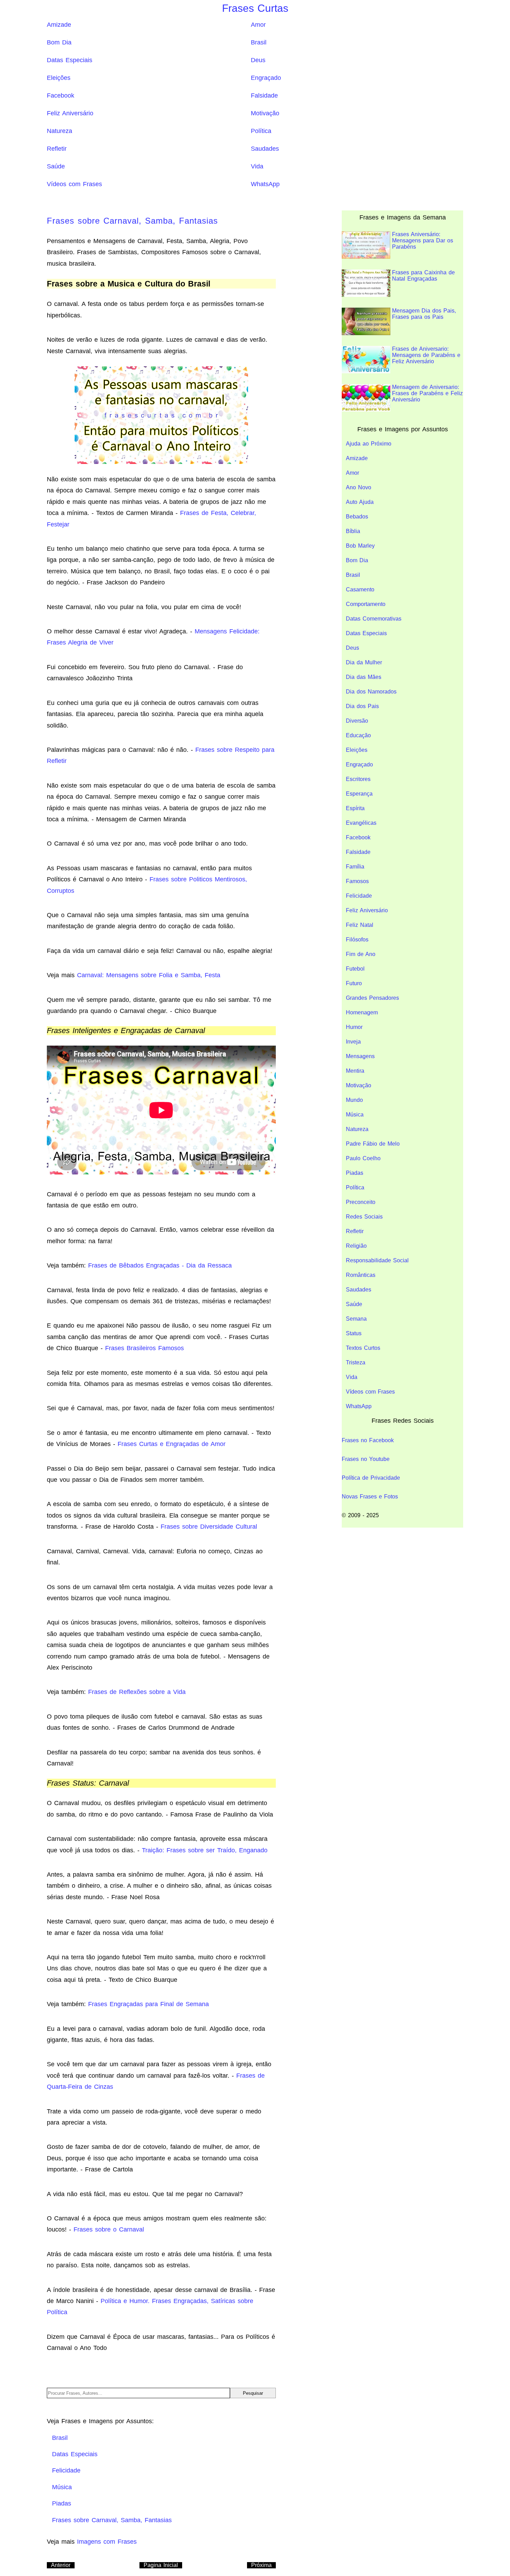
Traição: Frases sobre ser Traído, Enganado (205, 1850)
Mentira (355, 1071)
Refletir (57, 149)
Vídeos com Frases (74, 184)
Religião (356, 1246)
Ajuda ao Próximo (369, 444)
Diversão (357, 721)
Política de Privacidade (371, 1478)
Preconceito (361, 1202)
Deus (258, 60)
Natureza (59, 131)
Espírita (355, 808)
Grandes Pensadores (372, 998)
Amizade (59, 25)
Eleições (59, 78)
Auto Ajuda (360, 502)
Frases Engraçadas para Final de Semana (148, 2004)
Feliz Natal (360, 925)
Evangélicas (361, 823)
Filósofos (357, 940)
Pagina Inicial (161, 2565)
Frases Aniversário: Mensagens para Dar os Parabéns (423, 240)
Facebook (61, 95)
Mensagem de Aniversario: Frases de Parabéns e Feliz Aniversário (427, 393)
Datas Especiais (70, 60)
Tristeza (356, 1362)
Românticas (361, 1275)
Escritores (358, 779)
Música (355, 1115)
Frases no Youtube (366, 1459)
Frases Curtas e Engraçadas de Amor (172, 1444)
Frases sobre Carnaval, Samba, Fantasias (132, 221)
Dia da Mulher (364, 662)
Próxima (261, 2565)
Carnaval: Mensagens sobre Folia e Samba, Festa (149, 975)
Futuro (354, 983)
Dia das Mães (364, 677)
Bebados (357, 517)
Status (354, 1333)
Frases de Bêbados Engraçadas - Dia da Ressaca (160, 1265)
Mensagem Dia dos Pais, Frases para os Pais (424, 314)
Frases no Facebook (368, 1440)
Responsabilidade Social (377, 1260)
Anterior (61, 2565)
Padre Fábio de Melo (373, 1144)
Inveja (353, 1042)
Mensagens (360, 1056)
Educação (358, 735)
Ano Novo (359, 487)
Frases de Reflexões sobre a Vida (137, 1692)
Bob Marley (360, 546)
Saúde (56, 166)
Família (355, 867)
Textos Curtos (363, 1348)
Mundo (354, 1100)
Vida (257, 166)
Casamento (360, 589)
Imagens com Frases (107, 2542)
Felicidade (359, 896)
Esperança (359, 794)
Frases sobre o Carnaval (109, 2229)
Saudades (265, 149)
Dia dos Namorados (371, 692)
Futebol (355, 969)
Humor (354, 1027)
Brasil (259, 42)
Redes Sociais (364, 1217)
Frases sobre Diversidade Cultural (209, 1527)
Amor (258, 25)
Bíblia (353, 531)
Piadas (355, 1173)
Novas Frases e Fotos (370, 1497)
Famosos (357, 881)
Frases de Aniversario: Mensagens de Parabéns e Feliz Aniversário (426, 355)
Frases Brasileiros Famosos (144, 1348)
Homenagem (362, 1012)
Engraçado (266, 78)
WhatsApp (265, 184)
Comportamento (366, 604)
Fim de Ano (361, 954)
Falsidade (264, 95)
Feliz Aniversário (70, 113)
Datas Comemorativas (374, 619)
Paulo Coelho (363, 1158)
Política (261, 131)
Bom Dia (59, 42)
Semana (356, 1319)
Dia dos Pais (362, 706)
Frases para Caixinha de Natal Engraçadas (423, 276)
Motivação (265, 113)
